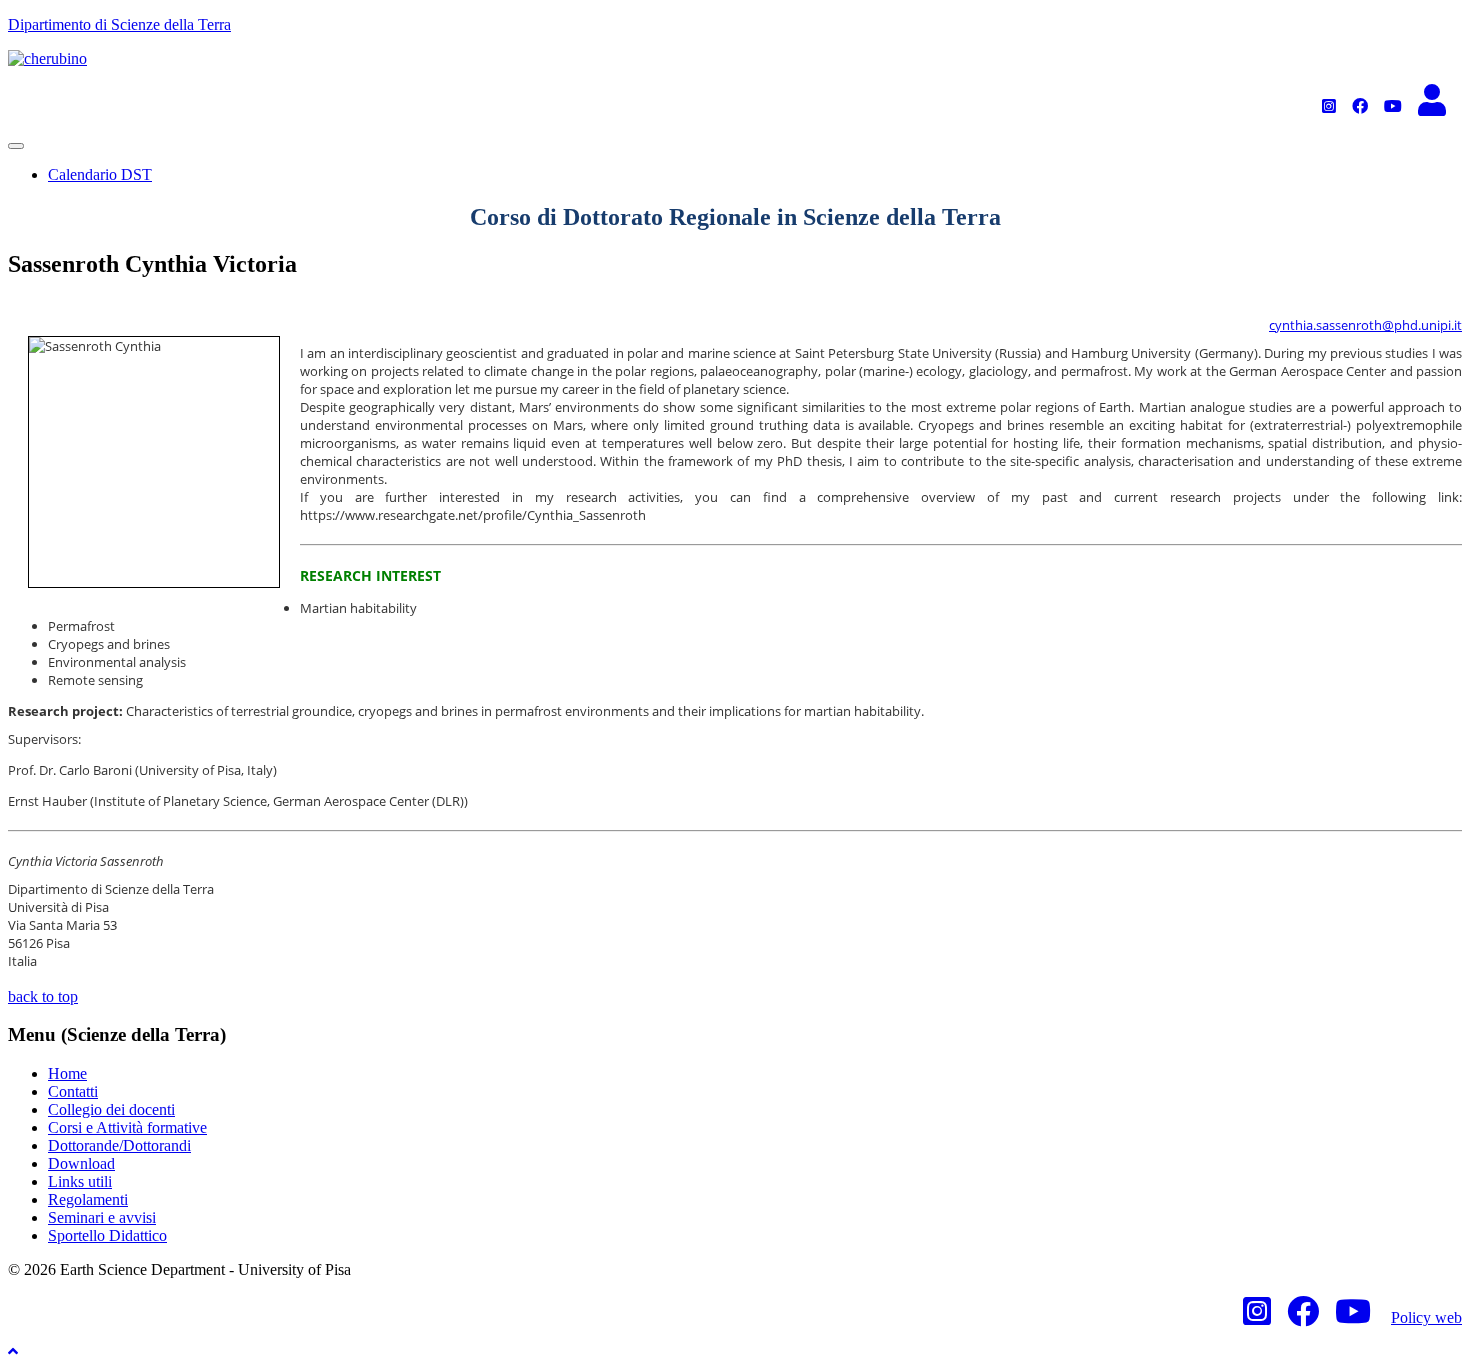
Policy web (1426, 1317)
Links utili (80, 1181)
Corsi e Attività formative (127, 1127)
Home (67, 1073)
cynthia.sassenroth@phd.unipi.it (1365, 325)
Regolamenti (88, 1199)
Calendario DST (100, 174)
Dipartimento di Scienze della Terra (119, 24)
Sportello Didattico (107, 1235)
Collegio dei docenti (111, 1109)
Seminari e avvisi (102, 1217)
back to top (43, 996)
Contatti (73, 1091)
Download (81, 1163)
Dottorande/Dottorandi (119, 1145)
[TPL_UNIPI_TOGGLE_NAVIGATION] (16, 146)
